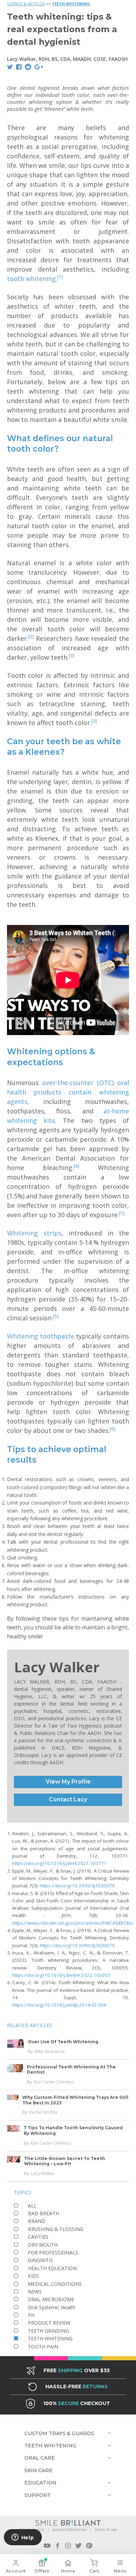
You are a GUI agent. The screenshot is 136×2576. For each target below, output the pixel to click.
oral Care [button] (40, 2458)
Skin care (39, 2470)
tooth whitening (31, 279)
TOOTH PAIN (43, 2347)
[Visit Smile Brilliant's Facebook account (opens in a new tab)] (58, 2546)
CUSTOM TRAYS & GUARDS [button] (59, 2433)
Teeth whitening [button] (50, 2446)
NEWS (35, 2292)
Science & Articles (26, 4)
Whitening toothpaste (41, 1336)
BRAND (37, 2221)
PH (31, 2315)
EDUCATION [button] (40, 2483)
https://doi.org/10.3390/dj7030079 (77, 1886)
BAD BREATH (43, 2213)
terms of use (106, 2530)
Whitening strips (34, 1233)
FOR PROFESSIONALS (53, 2252)
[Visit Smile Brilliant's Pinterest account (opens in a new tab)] (89, 2546)
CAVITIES (38, 2237)
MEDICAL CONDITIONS (55, 2284)
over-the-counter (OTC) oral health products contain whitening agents (68, 1092)
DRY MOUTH (43, 2245)
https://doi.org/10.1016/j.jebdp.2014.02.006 (59, 2005)
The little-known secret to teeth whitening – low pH (65, 2161)
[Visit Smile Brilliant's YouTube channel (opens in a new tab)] (47, 2546)
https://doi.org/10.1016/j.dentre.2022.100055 (61, 1975)
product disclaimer (69, 2530)
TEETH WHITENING (71, 4)
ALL (32, 2206)
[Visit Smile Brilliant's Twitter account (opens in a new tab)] (78, 2546)
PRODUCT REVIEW (49, 2323)
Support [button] (37, 2495)
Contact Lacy (68, 1799)
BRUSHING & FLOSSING (56, 2229)
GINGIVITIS (40, 2260)
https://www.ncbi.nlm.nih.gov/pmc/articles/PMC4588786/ (73, 1923)
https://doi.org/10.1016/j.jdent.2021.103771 (59, 1863)
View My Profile (68, 1782)
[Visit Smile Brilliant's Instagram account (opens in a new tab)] (68, 2546)
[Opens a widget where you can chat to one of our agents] (23, 2538)
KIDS (33, 2276)
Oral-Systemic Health (52, 2307)
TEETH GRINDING (48, 2331)
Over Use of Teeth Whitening (63, 2042)
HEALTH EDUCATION (52, 2268)
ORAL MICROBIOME (51, 2299)
